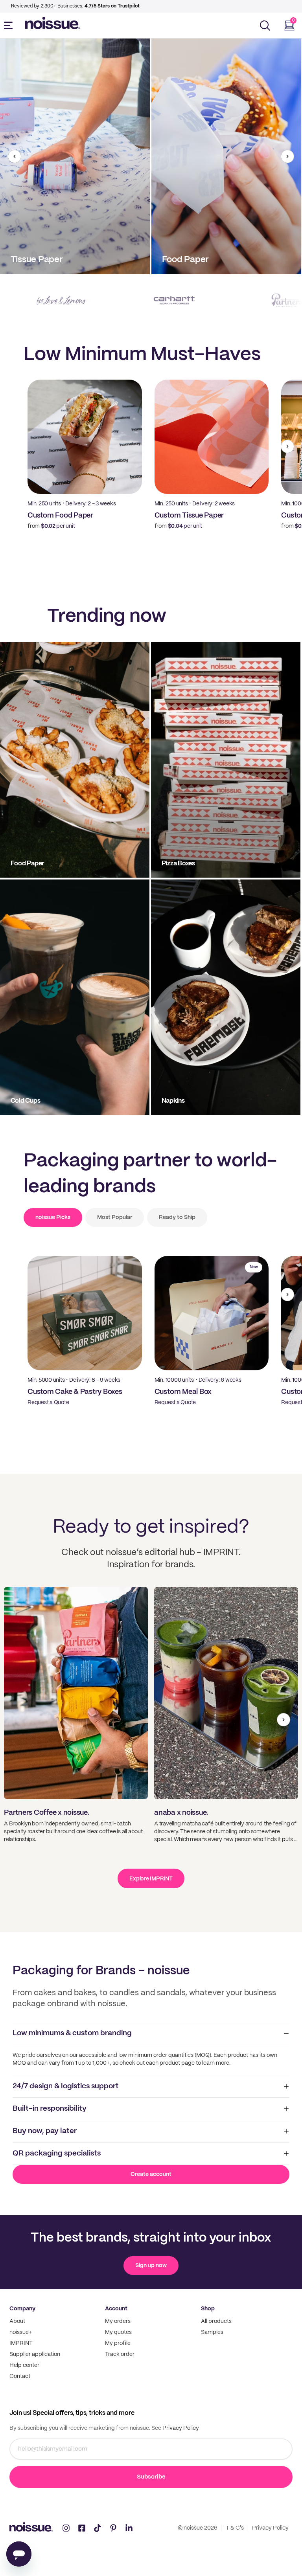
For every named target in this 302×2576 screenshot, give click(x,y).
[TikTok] (98, 2528)
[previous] (15, 156)
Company (22, 2309)
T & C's (235, 2528)
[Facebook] (82, 2528)
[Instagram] (66, 2528)
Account (116, 2309)
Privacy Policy (180, 2428)
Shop (208, 2309)
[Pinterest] (113, 2528)
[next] (287, 156)
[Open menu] (10, 26)
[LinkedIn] (129, 2528)
